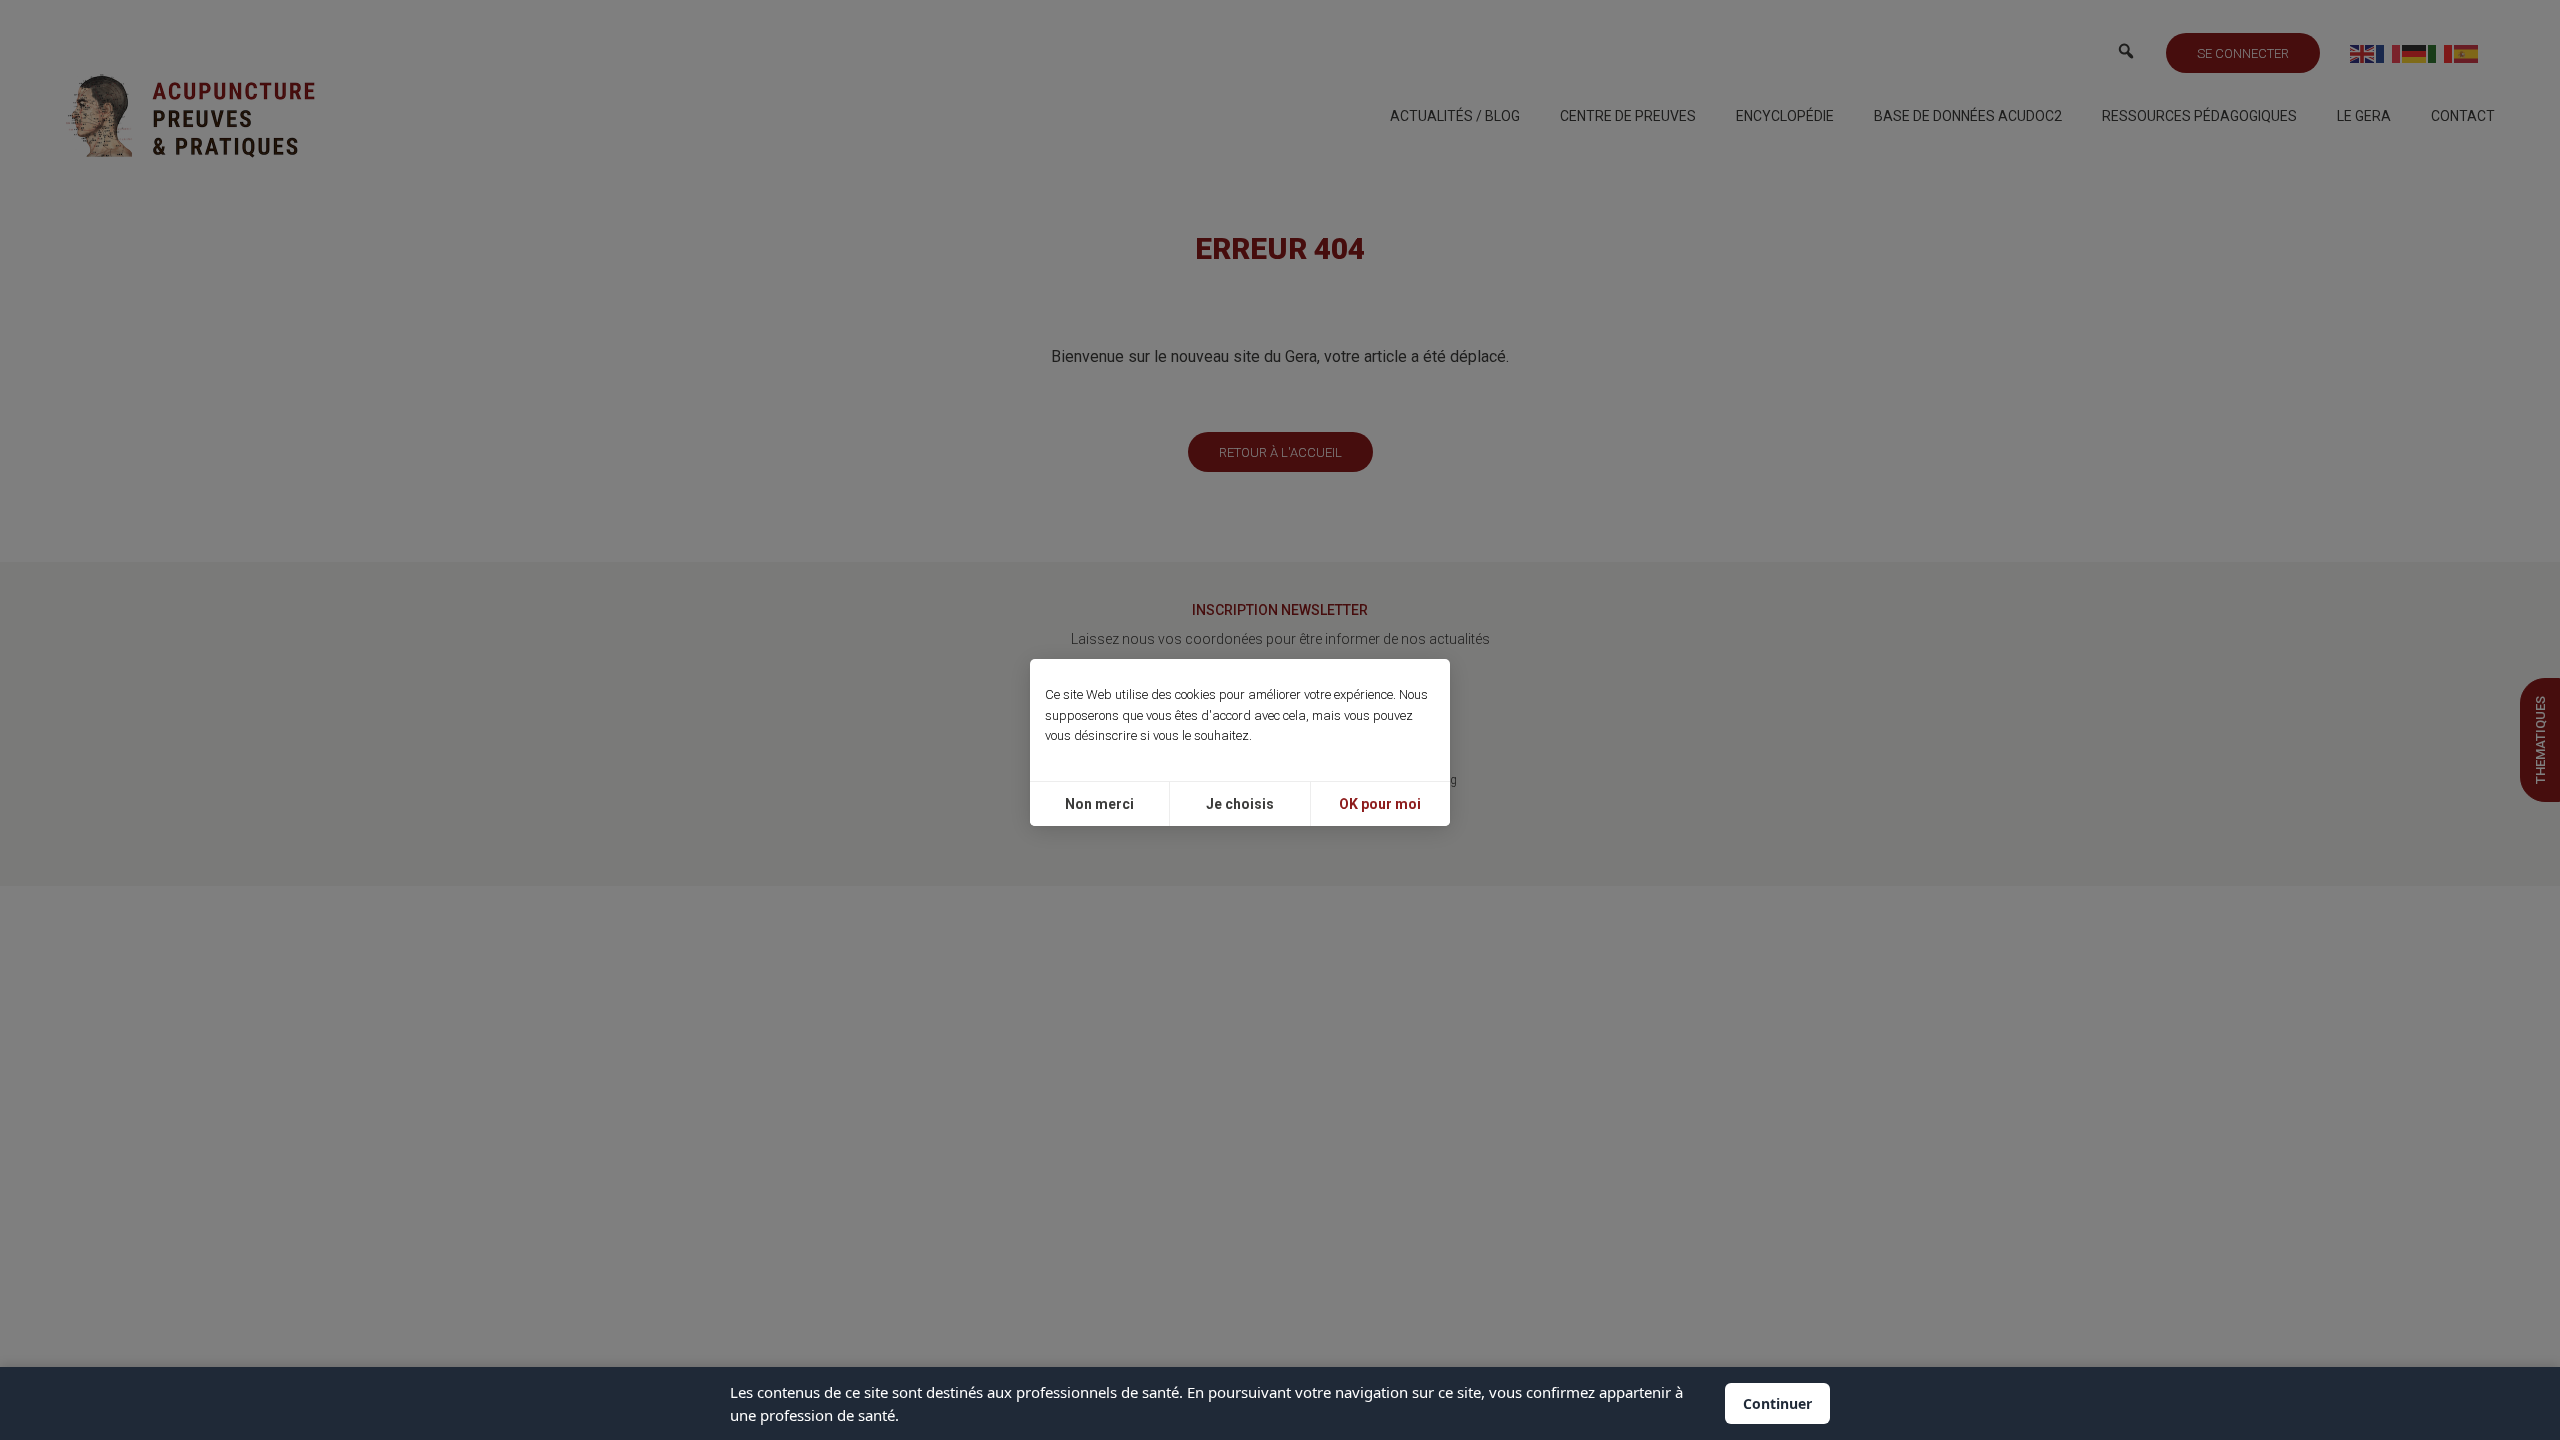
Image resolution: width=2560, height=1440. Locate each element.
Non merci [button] (1099, 804)
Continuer (1777, 1403)
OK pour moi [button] (1380, 804)
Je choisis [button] (1240, 804)
